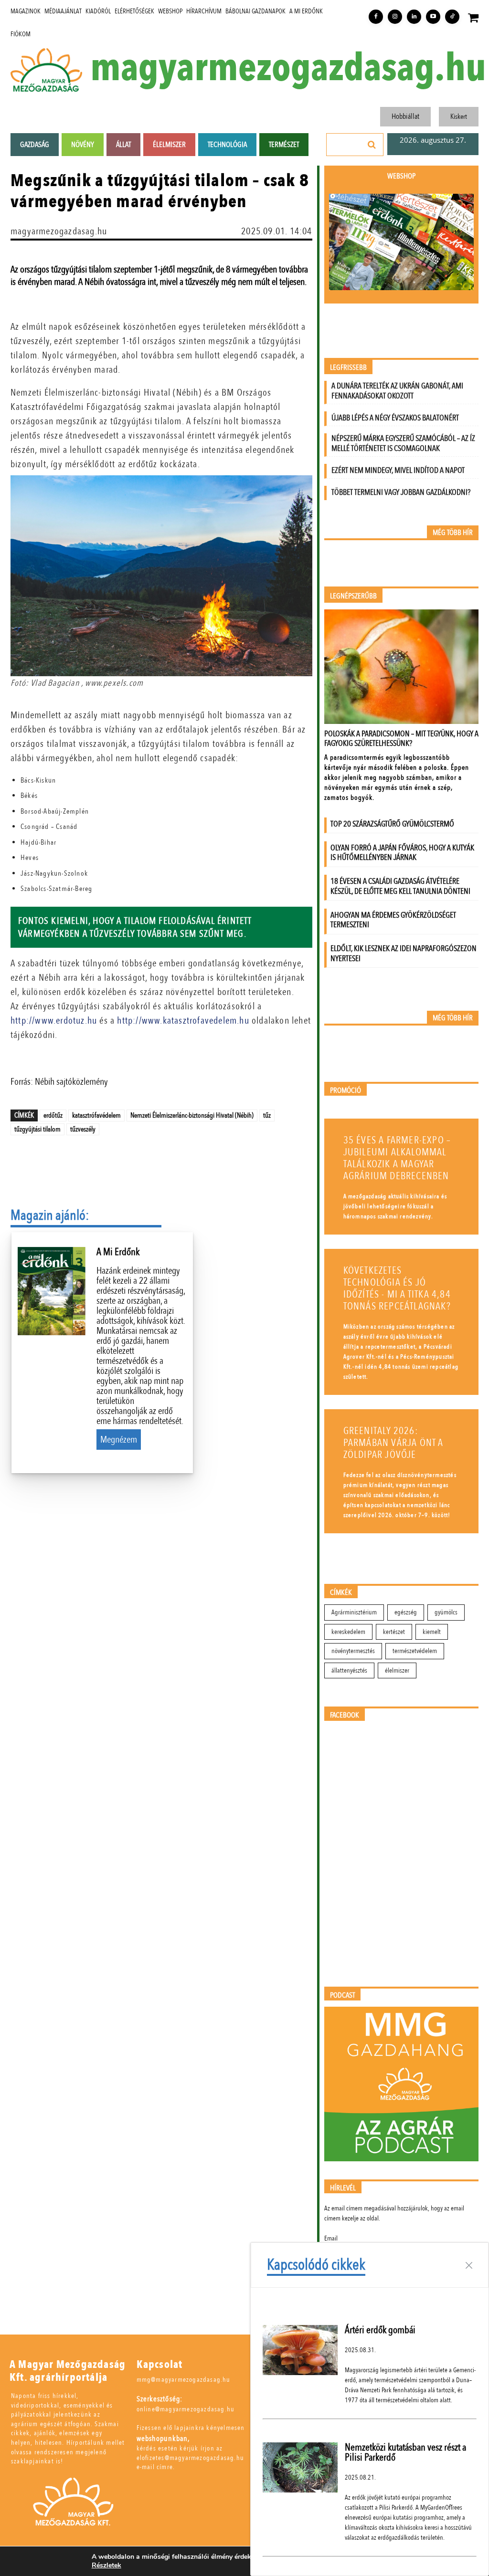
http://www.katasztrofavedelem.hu (183, 1021)
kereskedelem (348, 1632)
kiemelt (432, 1632)
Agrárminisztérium (354, 1612)
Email (331, 2238)
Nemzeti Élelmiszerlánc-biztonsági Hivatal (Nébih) (192, 1115)
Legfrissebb (348, 368)
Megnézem (119, 1440)
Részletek (106, 2566)
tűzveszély (83, 1129)
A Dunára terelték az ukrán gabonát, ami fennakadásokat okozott (397, 391)
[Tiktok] (452, 17)
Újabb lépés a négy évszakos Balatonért (395, 418)
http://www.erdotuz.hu (54, 1021)
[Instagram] (395, 17)
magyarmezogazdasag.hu (288, 68)
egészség (406, 1612)
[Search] (372, 145)
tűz (267, 1115)
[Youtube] (433, 17)
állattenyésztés (349, 1670)
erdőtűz (53, 1115)
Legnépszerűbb (353, 596)
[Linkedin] (414, 17)
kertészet (394, 1632)
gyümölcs (446, 1612)
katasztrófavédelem (96, 1115)
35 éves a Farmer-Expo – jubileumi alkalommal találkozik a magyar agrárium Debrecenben (397, 1158)
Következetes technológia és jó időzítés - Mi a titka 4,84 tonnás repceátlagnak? (397, 1288)
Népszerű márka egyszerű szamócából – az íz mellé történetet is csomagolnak (403, 443)
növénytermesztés (353, 1651)
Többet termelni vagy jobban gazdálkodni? (401, 492)
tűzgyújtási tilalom (37, 1129)
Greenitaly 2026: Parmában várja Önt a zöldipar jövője (393, 1443)
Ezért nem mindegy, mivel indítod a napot (398, 470)
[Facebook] (376, 17)
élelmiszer (397, 1670)
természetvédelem (415, 1651)
